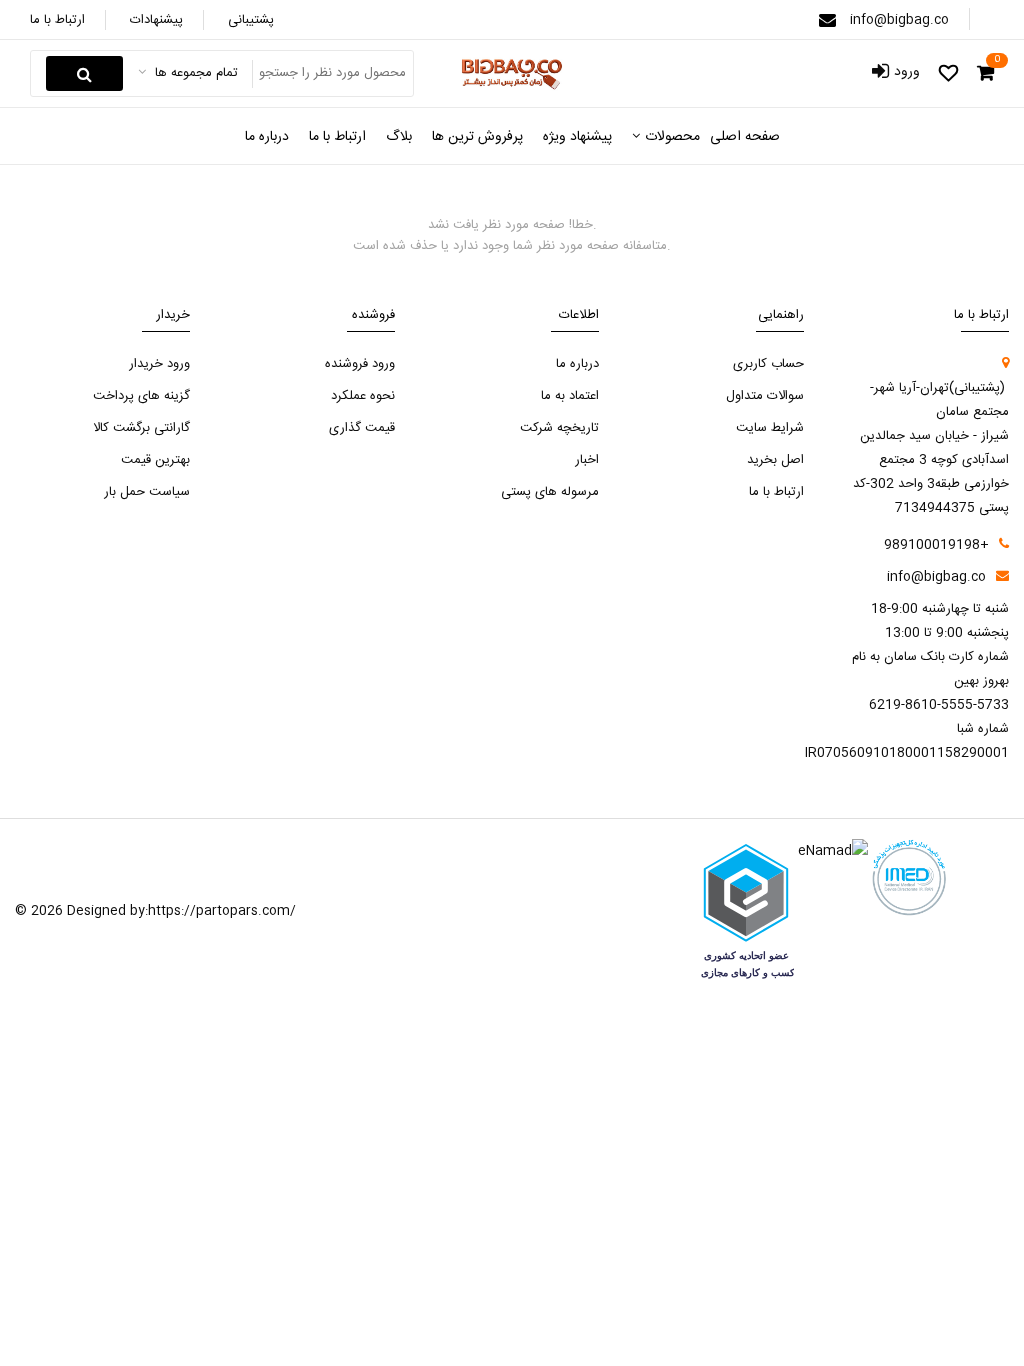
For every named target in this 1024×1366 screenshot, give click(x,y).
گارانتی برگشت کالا (141, 428)
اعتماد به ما (570, 396)
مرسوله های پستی (550, 492)
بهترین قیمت (155, 460)
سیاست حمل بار (147, 492)
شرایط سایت (770, 428)
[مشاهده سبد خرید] (985, 74)
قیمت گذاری (362, 428)
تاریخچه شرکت (559, 428)
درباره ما (577, 364)
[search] (84, 73)
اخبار (587, 460)
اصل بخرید (775, 460)
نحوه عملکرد (363, 396)
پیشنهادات (156, 20)
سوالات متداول (765, 396)
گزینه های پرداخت (141, 396)
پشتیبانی (251, 20)
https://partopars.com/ (222, 911)
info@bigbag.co (899, 20)
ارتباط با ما (57, 20)
